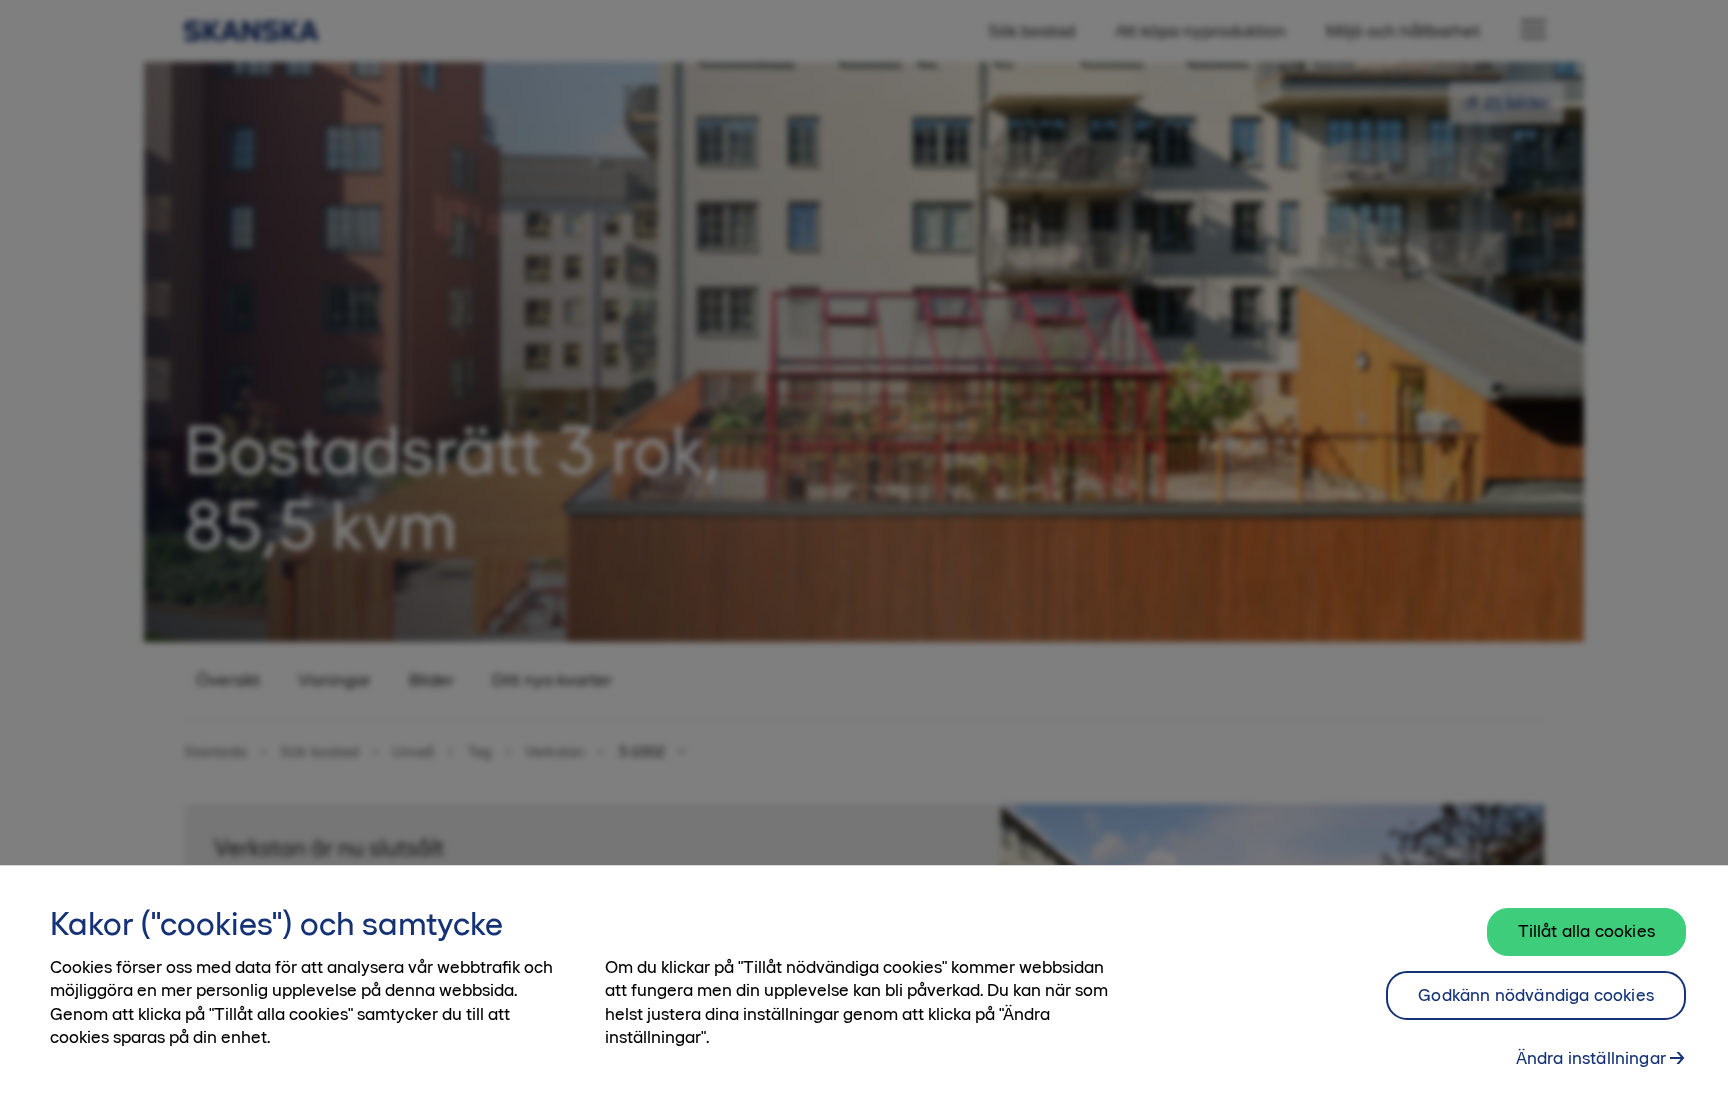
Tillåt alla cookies (1586, 931)
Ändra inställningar (1591, 1057)
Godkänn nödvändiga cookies (1536, 995)
